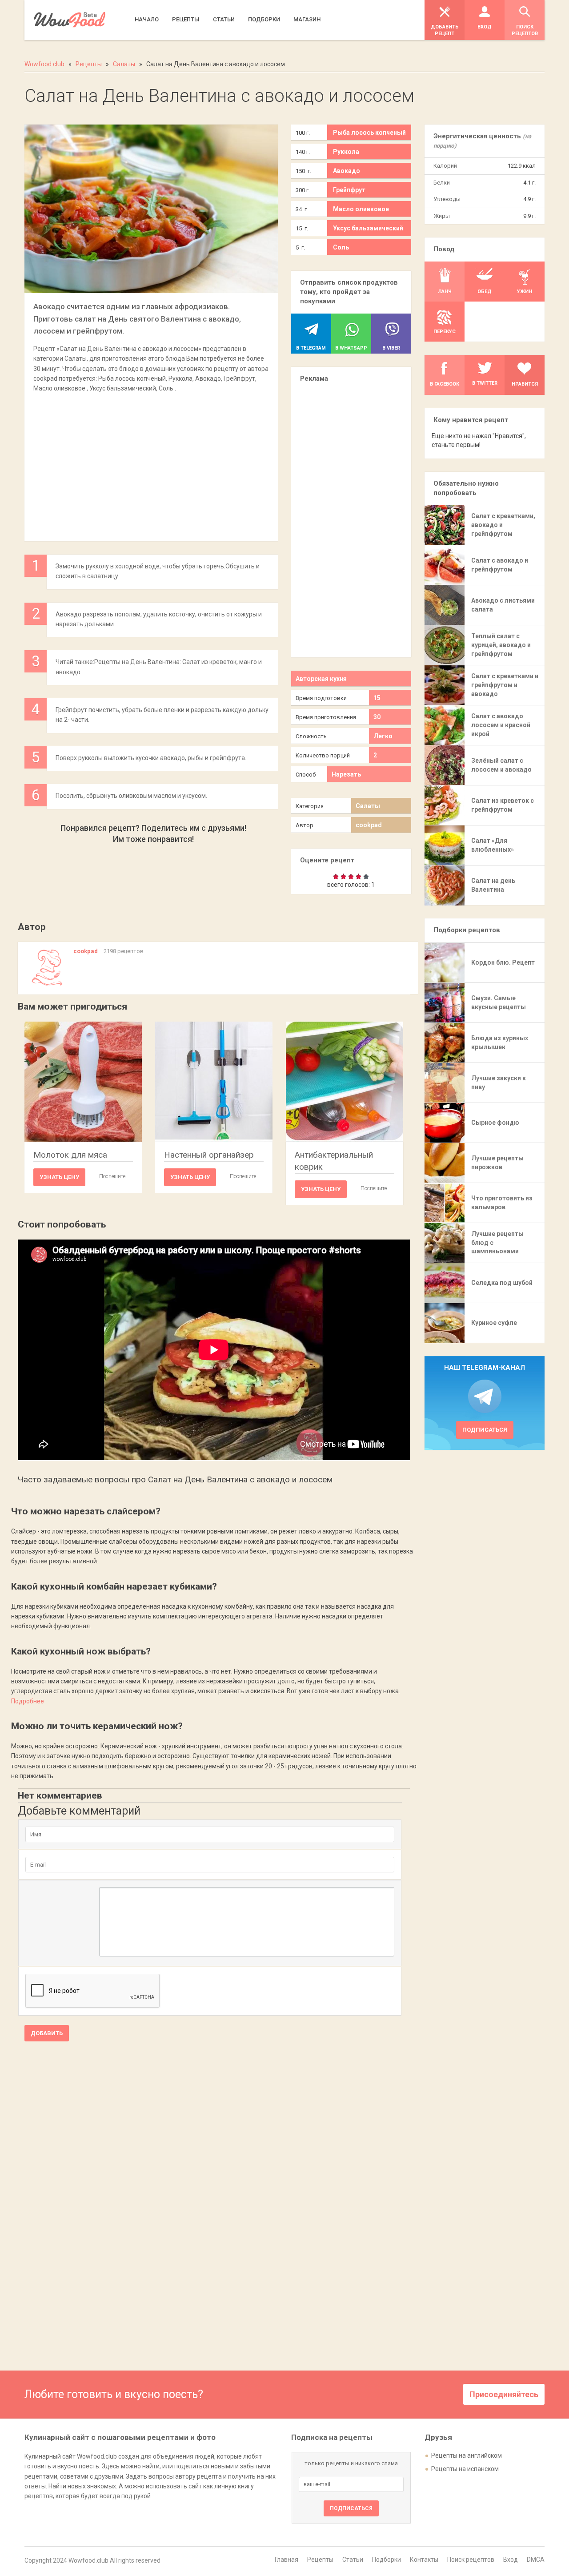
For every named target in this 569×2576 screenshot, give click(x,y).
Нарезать (346, 774)
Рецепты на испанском (465, 2469)
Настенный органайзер (209, 1155)
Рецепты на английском (467, 2455)
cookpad (369, 825)
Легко (383, 736)
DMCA (536, 2560)
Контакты (424, 2560)
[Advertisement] (151, 463)
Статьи (353, 2560)
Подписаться (485, 1430)
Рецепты (320, 2560)
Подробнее (28, 1701)
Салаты (368, 806)
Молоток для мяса (70, 1155)
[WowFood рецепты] (70, 20)
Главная (287, 2560)
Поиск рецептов (471, 2560)
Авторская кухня (321, 679)
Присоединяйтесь (504, 2394)
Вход (511, 2560)
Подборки (387, 2560)
